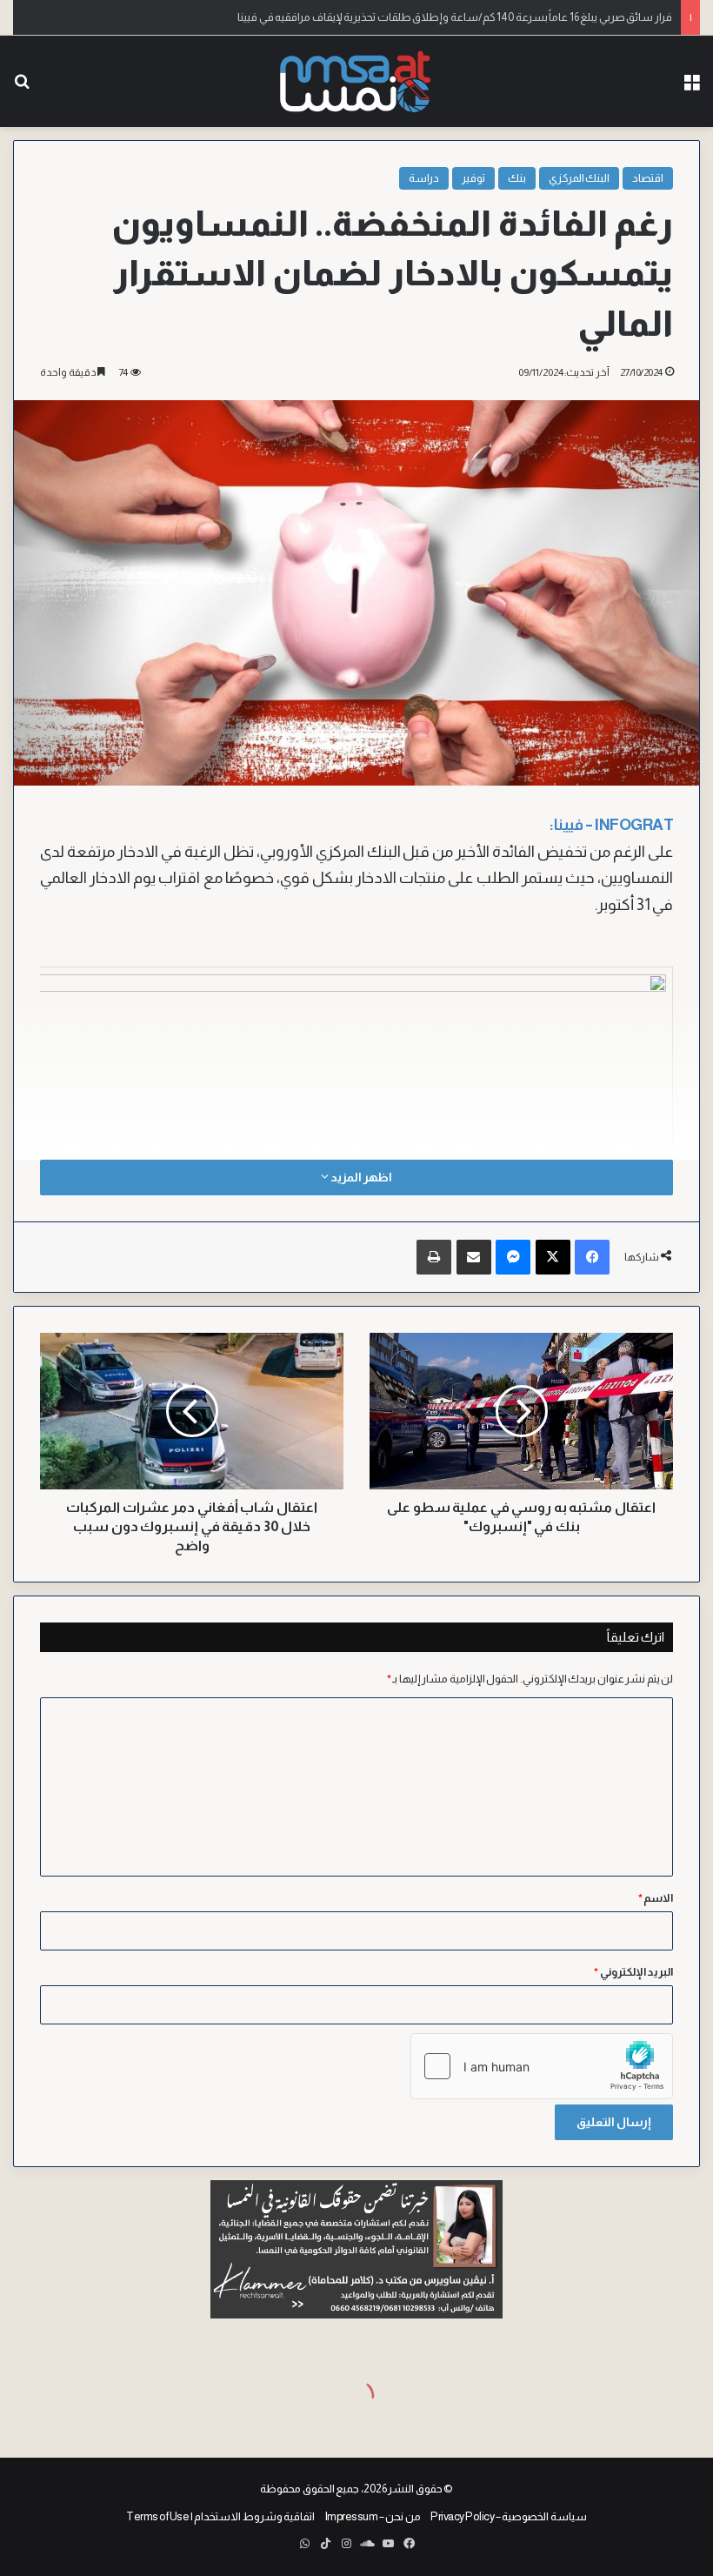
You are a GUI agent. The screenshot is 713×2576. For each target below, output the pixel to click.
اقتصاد (648, 178)
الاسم (656, 1898)
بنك (517, 178)
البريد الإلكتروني (633, 1972)
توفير (473, 178)
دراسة (424, 178)
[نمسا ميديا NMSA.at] (356, 81)
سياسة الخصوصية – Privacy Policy (509, 2516)
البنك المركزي (580, 178)
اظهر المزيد (360, 1177)
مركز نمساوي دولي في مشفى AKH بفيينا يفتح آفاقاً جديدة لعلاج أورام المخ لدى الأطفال (479, 17)
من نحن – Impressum (373, 2516)
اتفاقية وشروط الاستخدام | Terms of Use (220, 2516)
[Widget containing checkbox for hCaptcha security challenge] (542, 2066)
